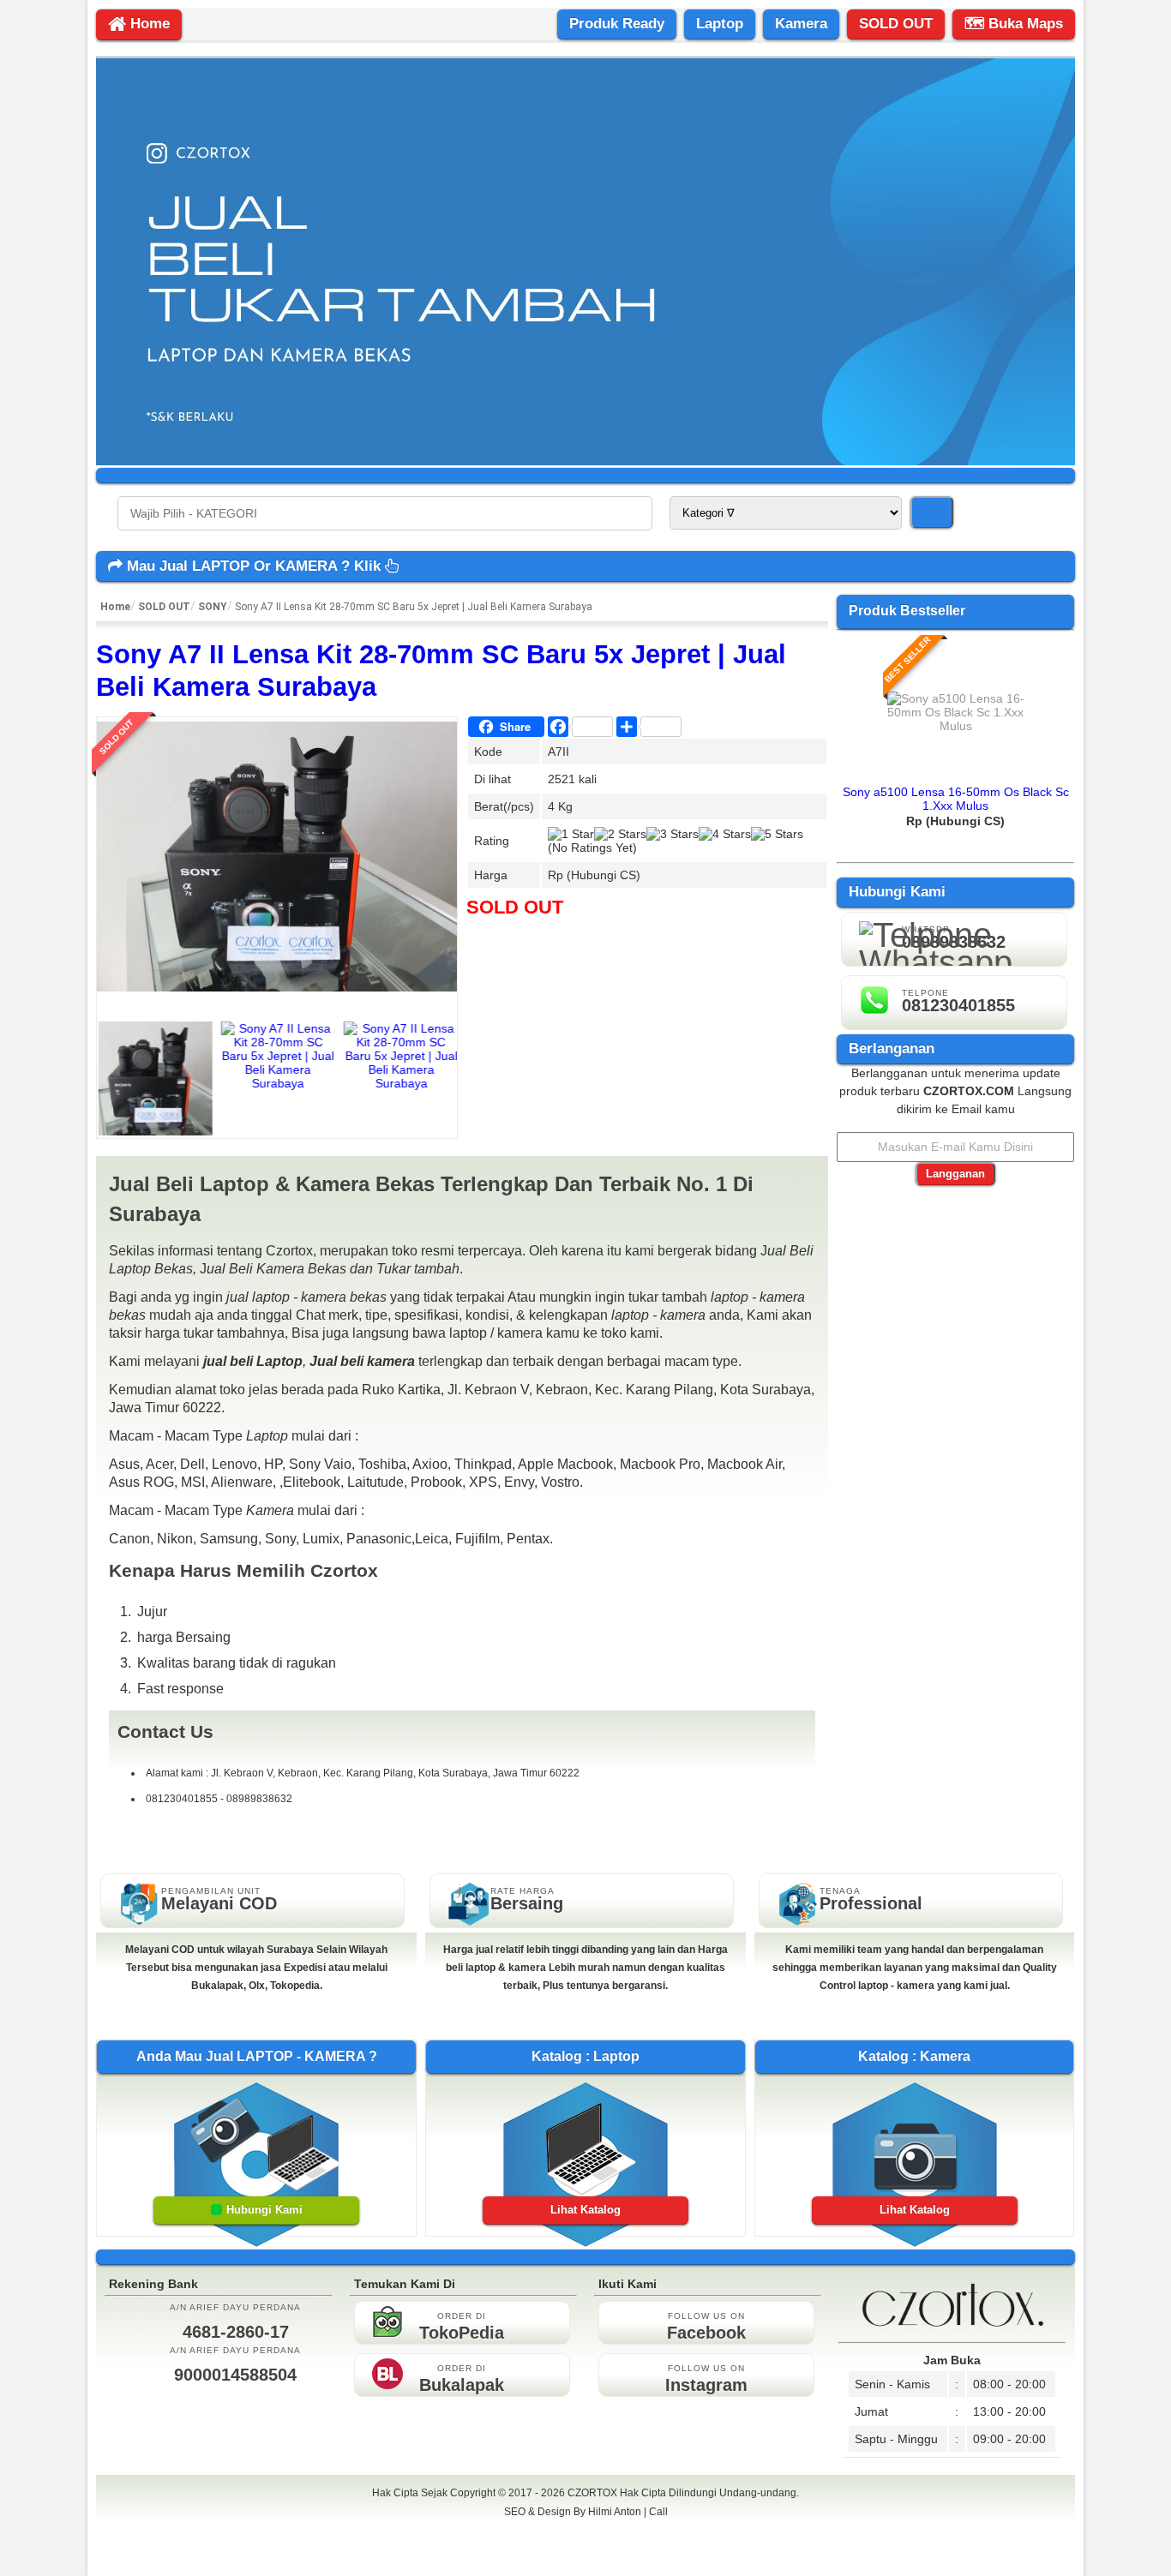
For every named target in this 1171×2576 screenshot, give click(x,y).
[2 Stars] (620, 834)
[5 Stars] (777, 834)
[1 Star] (571, 834)
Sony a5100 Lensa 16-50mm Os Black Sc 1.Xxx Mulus (956, 799)
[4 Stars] (725, 834)
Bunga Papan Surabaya (586, 2531)
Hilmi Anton (615, 2512)
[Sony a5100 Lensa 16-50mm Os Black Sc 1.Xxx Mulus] (956, 726)
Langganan (955, 1174)
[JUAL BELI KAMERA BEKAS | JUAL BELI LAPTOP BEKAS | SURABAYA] (585, 461)
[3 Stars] (673, 834)
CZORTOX (594, 2493)
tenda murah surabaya (586, 2549)
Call (658, 2512)
